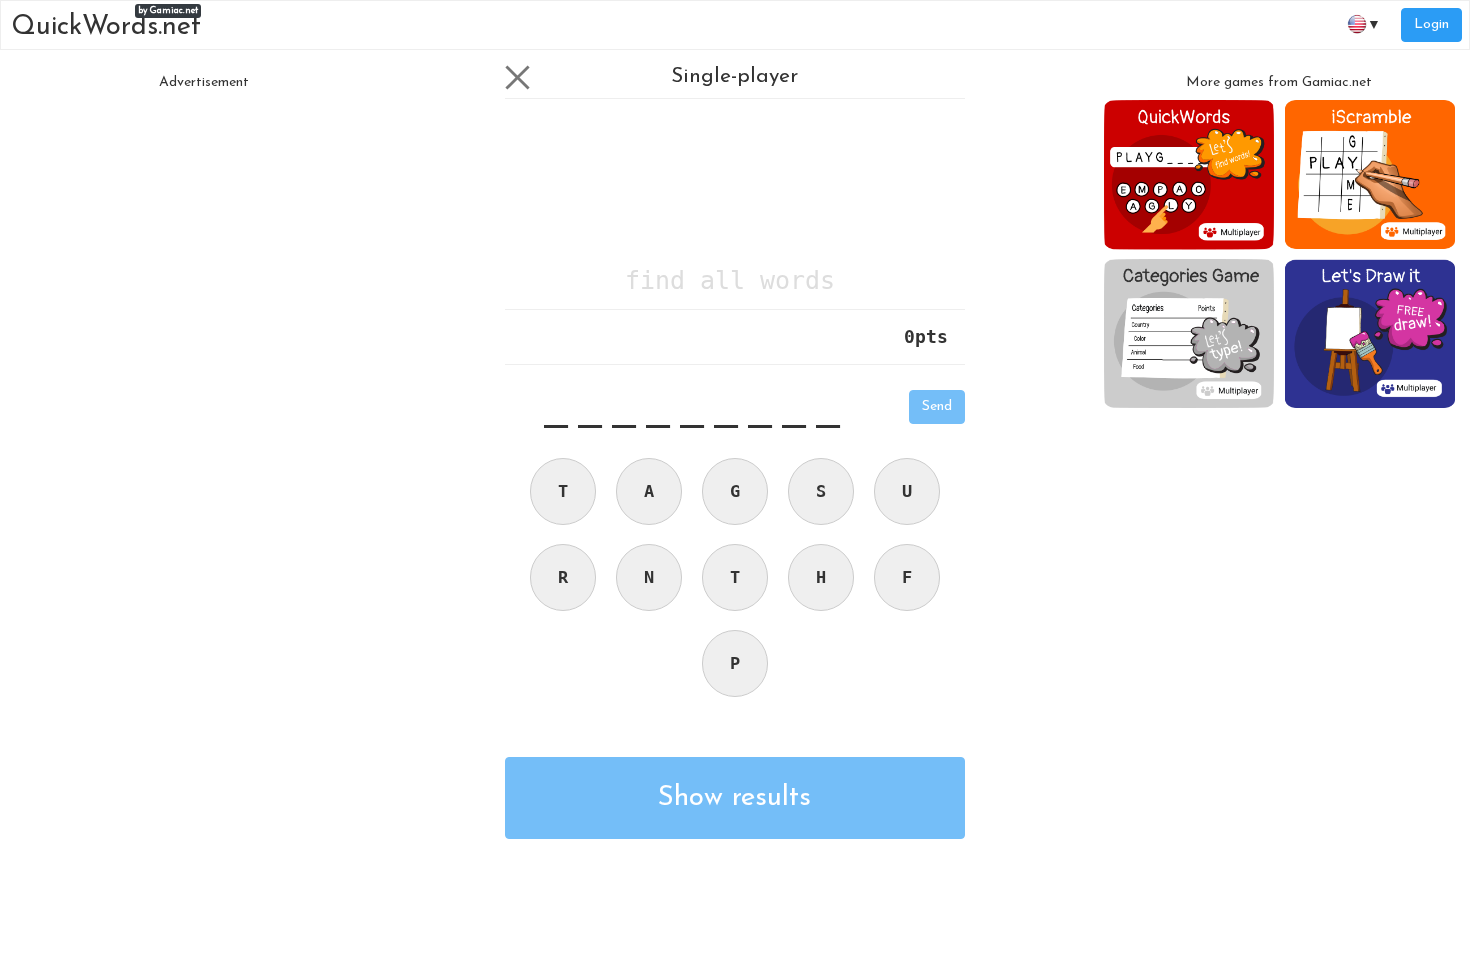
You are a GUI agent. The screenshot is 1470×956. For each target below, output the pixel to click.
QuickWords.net (106, 23)
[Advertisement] (204, 240)
